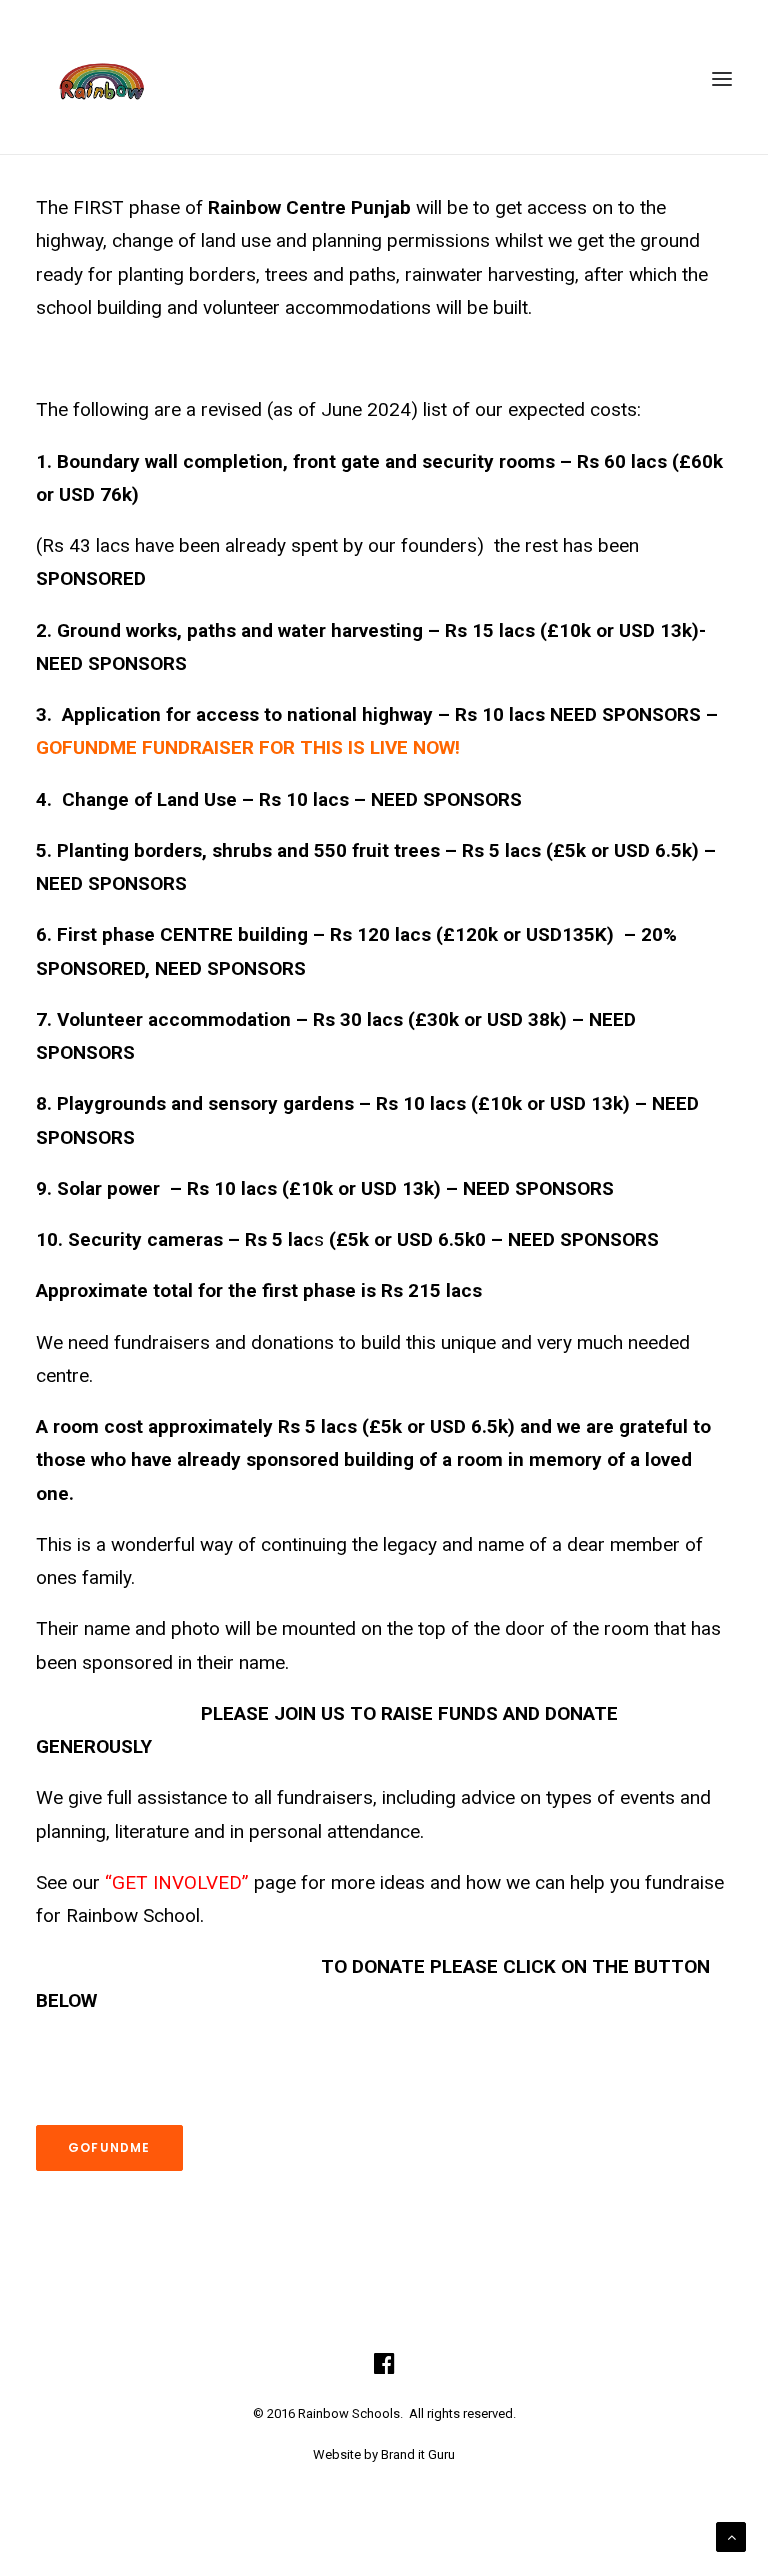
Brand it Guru (418, 2454)
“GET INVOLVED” (177, 1882)
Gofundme (109, 2147)
